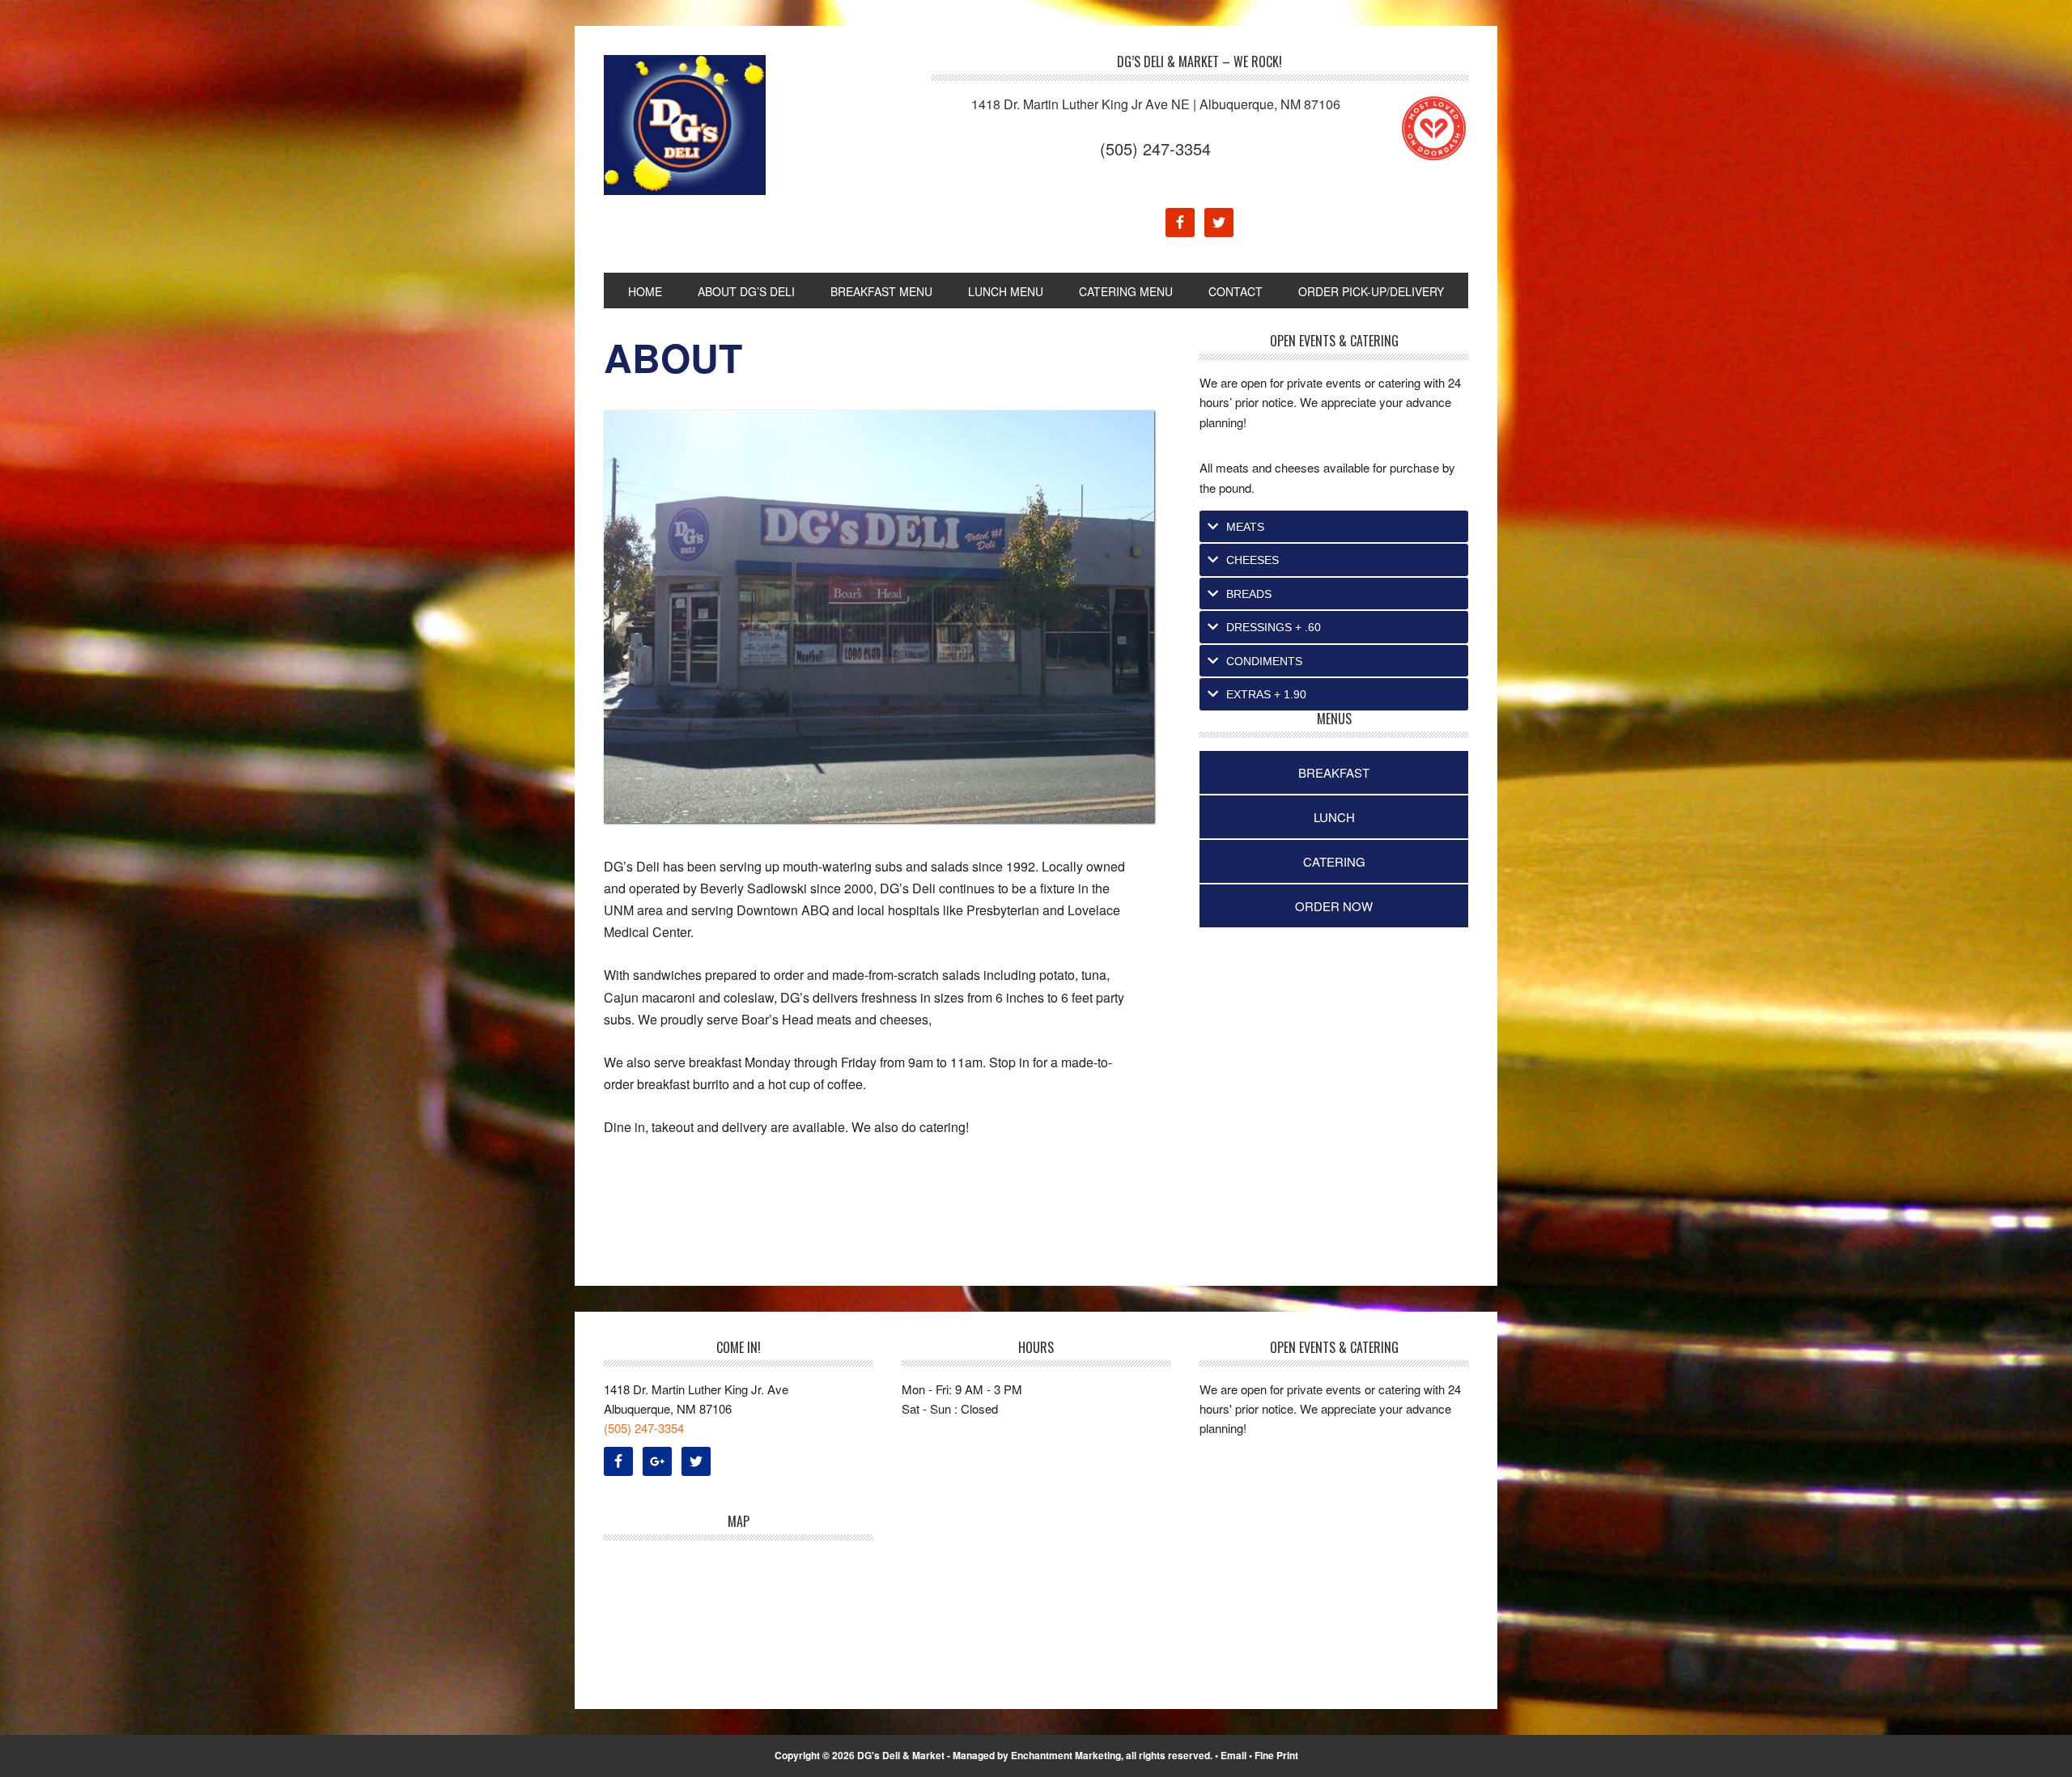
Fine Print (1276, 1755)
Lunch (1334, 817)
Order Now (1334, 906)
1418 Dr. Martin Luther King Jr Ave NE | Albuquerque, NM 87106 (1156, 104)
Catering (1334, 861)
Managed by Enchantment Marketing (1037, 1755)
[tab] (1334, 527)
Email (1233, 1755)
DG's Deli (713, 125)
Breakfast (1334, 772)
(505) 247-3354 (1155, 148)
